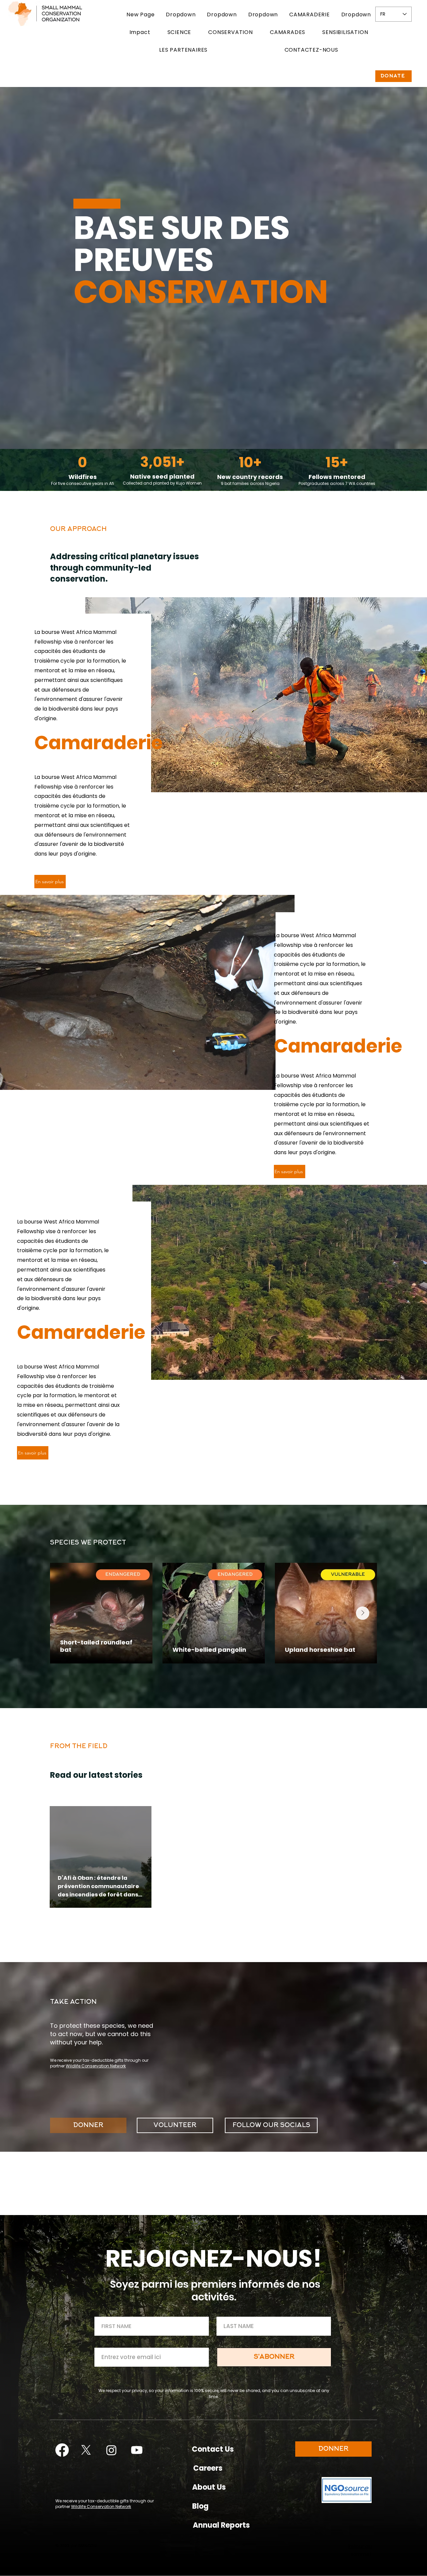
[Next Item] (363, 1613)
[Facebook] (62, 2450)
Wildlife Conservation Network (96, 2066)
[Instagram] (111, 2450)
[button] (181, 14)
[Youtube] (137, 2450)
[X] (86, 2450)
